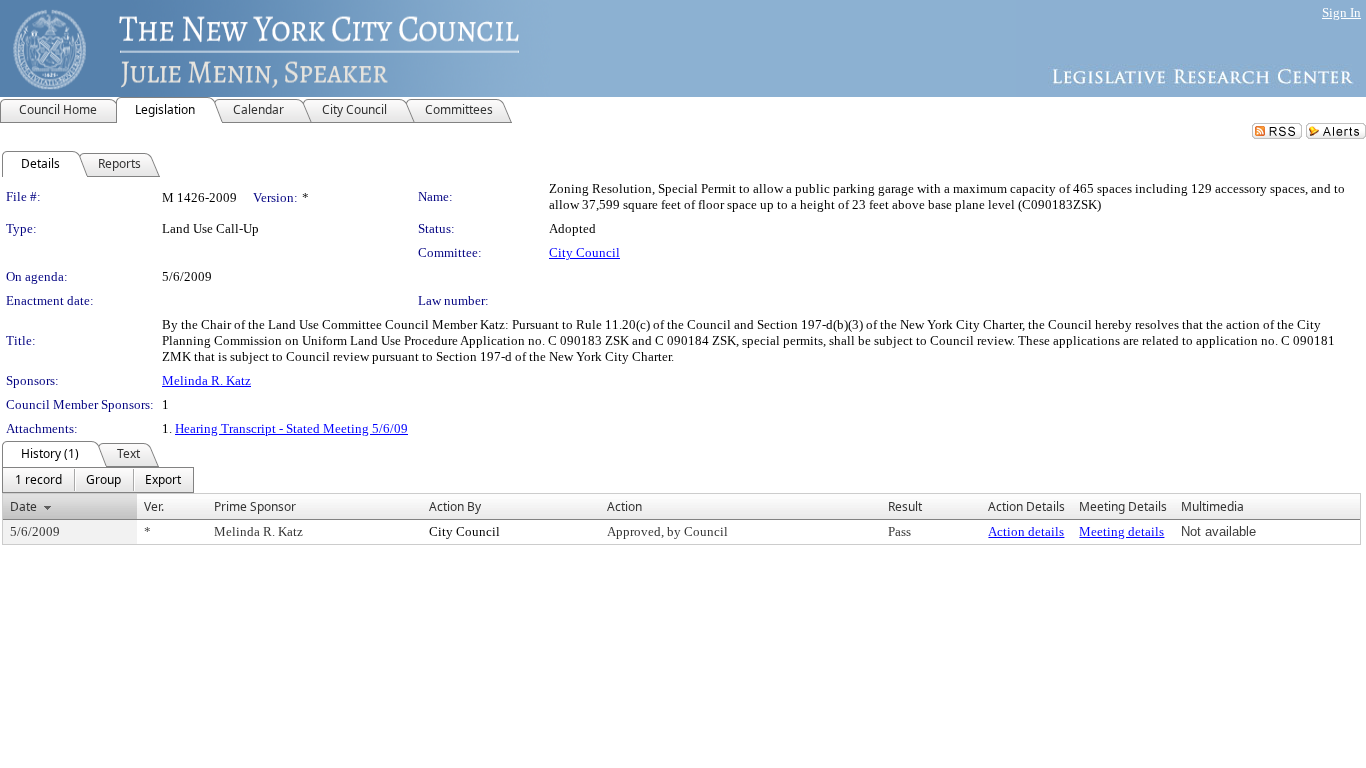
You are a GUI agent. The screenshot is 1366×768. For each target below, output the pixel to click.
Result (905, 506)
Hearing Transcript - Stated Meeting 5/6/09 (291, 428)
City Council (584, 252)
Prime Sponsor (255, 506)
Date (23, 506)
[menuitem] (38, 480)
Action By (455, 506)
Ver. (154, 506)
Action (624, 506)
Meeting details (1121, 531)
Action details (1026, 531)
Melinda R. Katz (206, 380)
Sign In (1341, 12)
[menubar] (98, 480)
